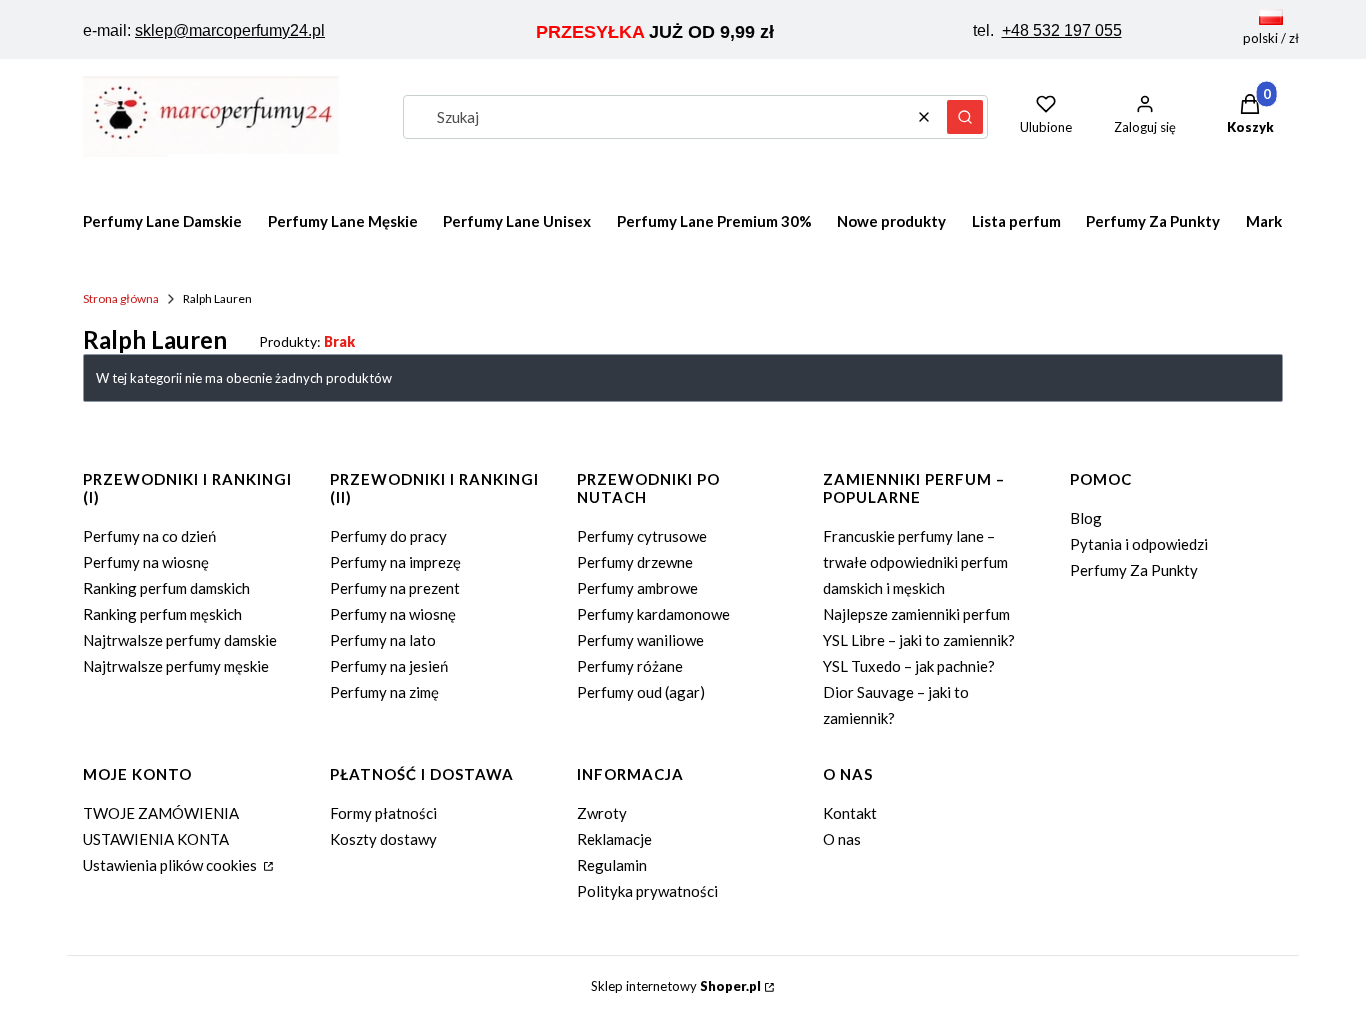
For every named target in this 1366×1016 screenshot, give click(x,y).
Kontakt (850, 813)
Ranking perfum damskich (166, 588)
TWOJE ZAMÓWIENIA (161, 813)
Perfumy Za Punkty (1134, 570)
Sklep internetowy (676, 986)
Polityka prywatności (647, 891)
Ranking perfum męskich (162, 614)
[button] (965, 117)
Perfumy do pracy (388, 536)
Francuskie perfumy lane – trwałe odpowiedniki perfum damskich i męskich (915, 562)
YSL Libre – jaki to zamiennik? (919, 640)
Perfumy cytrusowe (642, 536)
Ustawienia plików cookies (171, 865)
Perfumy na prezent (395, 588)
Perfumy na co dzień (149, 536)
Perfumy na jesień (389, 666)
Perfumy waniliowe (640, 640)
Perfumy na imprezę (395, 562)
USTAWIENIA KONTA (156, 839)
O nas (842, 839)
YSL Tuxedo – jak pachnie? (909, 666)
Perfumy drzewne (635, 562)
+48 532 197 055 (1062, 30)
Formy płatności (383, 813)
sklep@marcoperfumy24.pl (230, 30)
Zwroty (602, 813)
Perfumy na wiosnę (146, 562)
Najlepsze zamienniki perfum (916, 614)
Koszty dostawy (383, 839)
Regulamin (612, 865)
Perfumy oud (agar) (641, 692)
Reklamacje (614, 839)
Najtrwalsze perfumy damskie (180, 640)
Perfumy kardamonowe (653, 614)
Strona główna (121, 298)
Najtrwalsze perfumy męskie (176, 666)
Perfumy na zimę (384, 692)
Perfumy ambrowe (637, 588)
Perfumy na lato (383, 640)
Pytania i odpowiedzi (1139, 544)
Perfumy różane (630, 666)
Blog (1086, 518)
